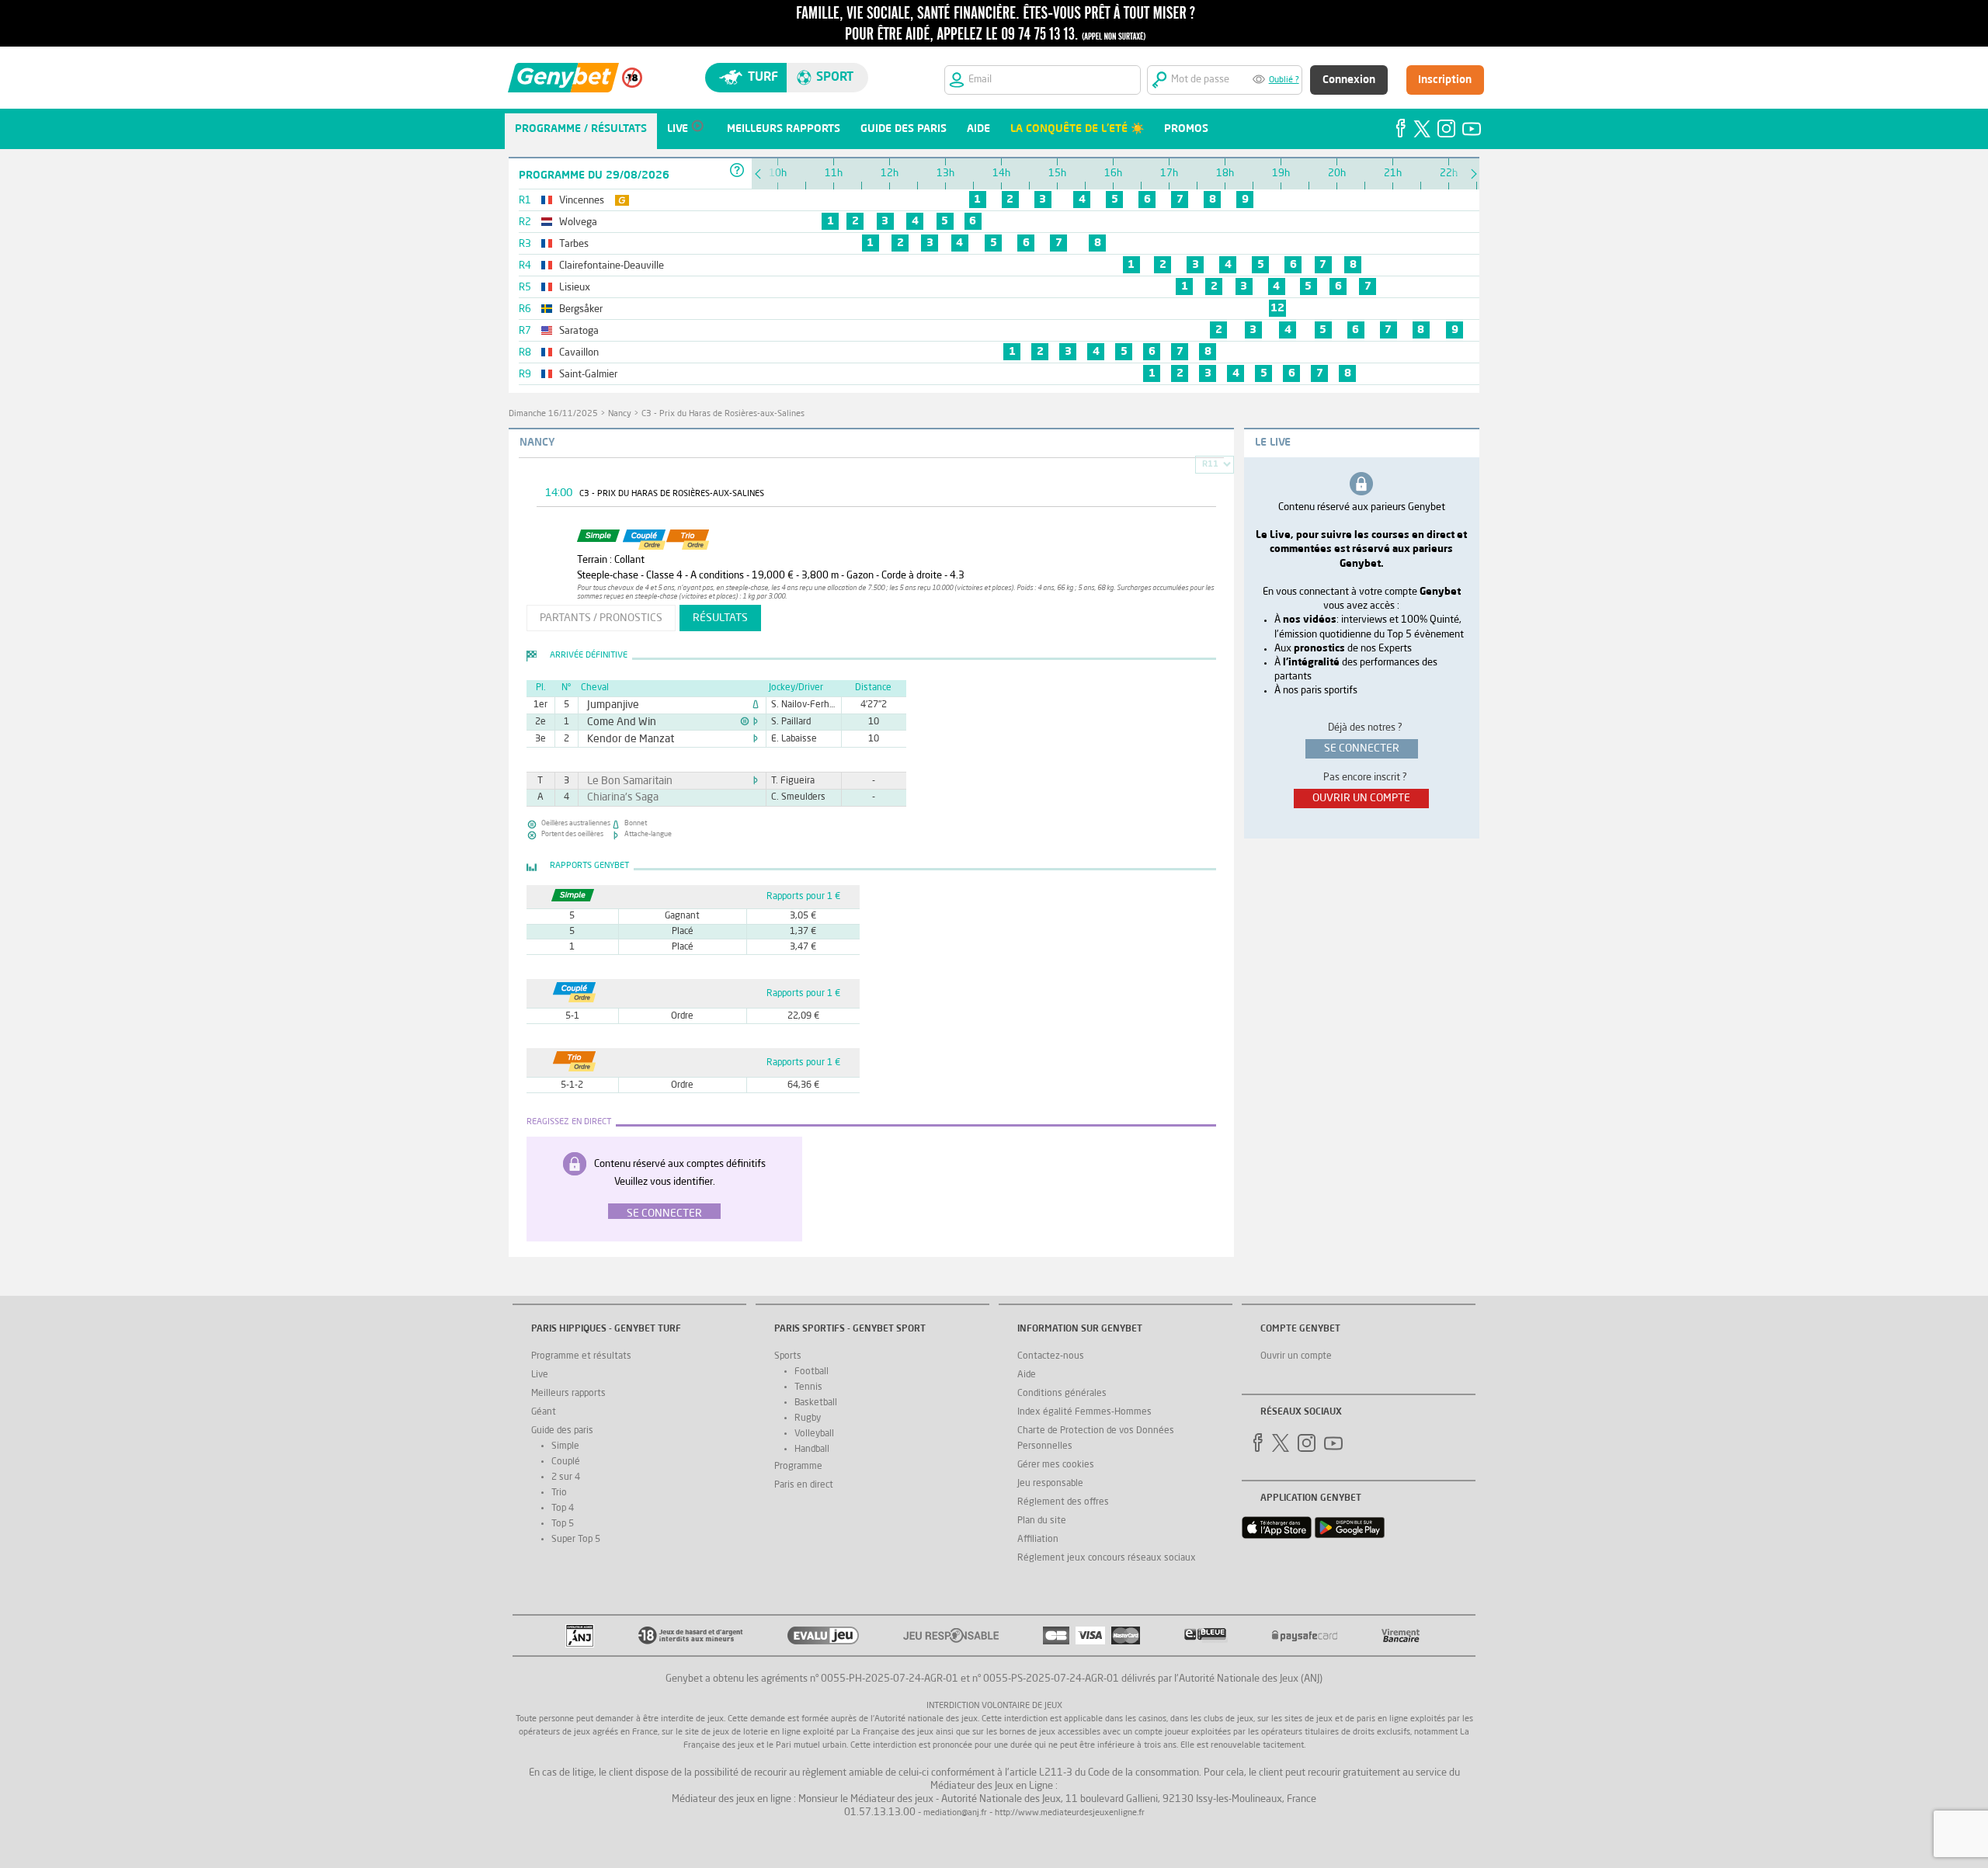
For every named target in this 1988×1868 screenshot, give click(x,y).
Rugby (808, 1418)
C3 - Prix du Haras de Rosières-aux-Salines (723, 414)
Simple (565, 1446)
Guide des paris (562, 1431)
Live (540, 1375)
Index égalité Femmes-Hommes (1084, 1412)
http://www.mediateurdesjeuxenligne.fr (1070, 1813)
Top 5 (563, 1524)
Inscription (1445, 80)
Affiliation (1038, 1540)
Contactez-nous (1051, 1356)
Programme (798, 1467)
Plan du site (1042, 1521)
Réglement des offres (1063, 1502)
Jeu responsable (1050, 1484)
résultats (720, 618)
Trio (559, 1493)
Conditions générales (1062, 1394)
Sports (788, 1356)
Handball (812, 1450)
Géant (544, 1412)
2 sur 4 (566, 1477)
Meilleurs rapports (568, 1394)
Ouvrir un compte (1296, 1356)
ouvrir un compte (1361, 798)
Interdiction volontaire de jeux (994, 1706)
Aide (1027, 1375)
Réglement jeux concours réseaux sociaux (1107, 1558)
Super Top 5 (576, 1540)
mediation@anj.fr (955, 1813)
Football (812, 1372)
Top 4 (563, 1509)
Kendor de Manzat (622, 739)
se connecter (1362, 748)
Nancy (620, 414)
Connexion (1349, 80)
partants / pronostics (601, 618)
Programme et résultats (581, 1356)
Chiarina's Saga (616, 797)
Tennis (808, 1387)
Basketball (816, 1403)
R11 (1210, 465)
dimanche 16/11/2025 (553, 414)
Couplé (566, 1462)
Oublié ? (1284, 80)
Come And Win (615, 722)
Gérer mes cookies (1056, 1465)
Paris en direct (804, 1485)
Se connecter (664, 1214)
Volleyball (814, 1434)
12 (1277, 308)
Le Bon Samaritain (622, 781)
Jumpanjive (608, 705)
